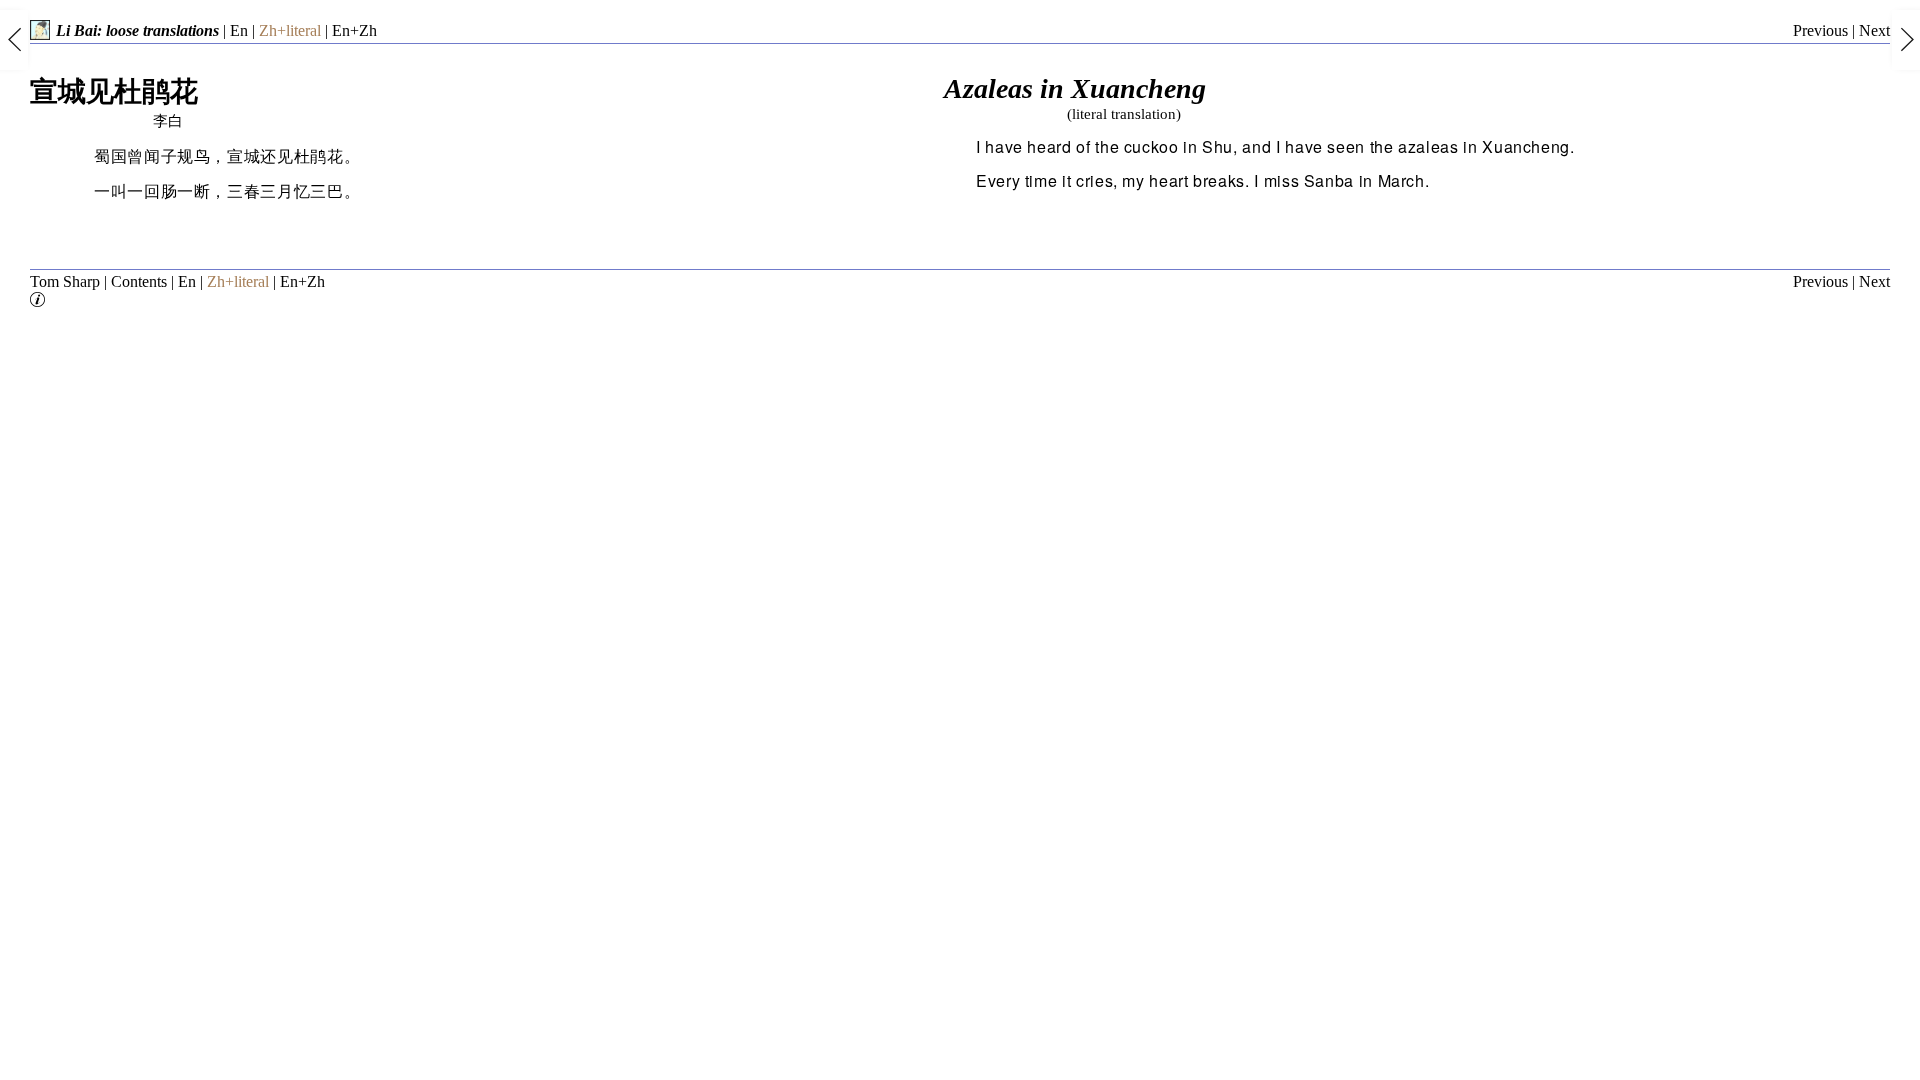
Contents (139, 281)
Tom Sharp (65, 281)
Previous (1820, 30)
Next (1874, 30)
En (239, 30)
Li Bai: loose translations (137, 30)
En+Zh (354, 30)
